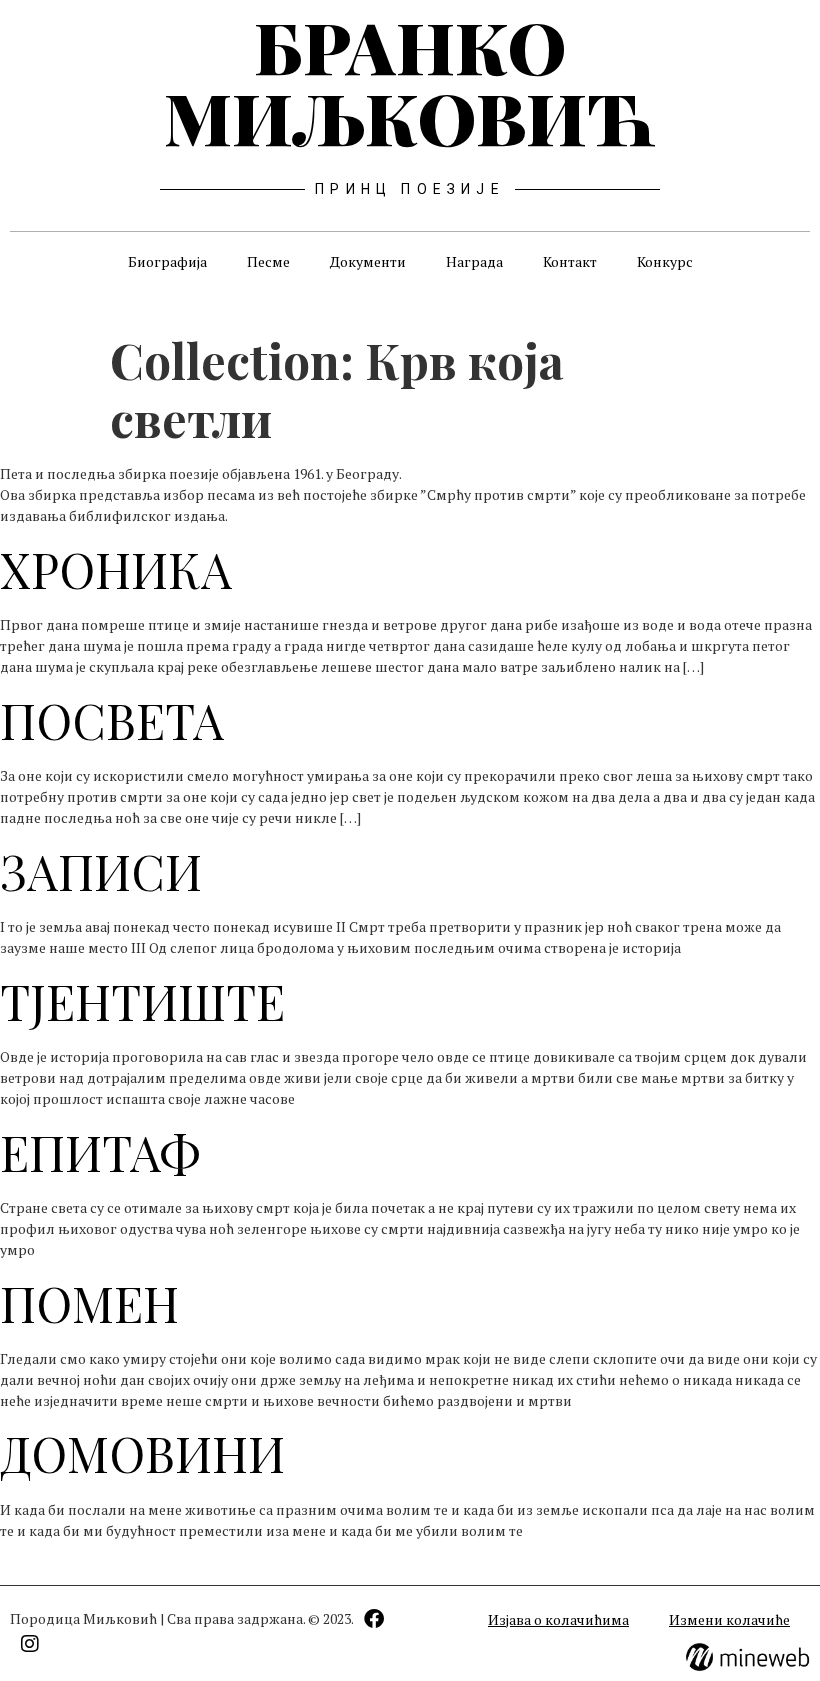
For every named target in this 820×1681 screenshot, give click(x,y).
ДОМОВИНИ (142, 1453)
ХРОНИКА (116, 569)
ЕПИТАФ (100, 1152)
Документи (368, 261)
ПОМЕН (89, 1303)
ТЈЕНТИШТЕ (142, 1001)
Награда (474, 261)
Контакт (570, 261)
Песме (268, 261)
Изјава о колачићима (558, 1619)
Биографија (167, 261)
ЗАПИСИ (101, 871)
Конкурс (665, 261)
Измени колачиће (729, 1619)
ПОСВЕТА (112, 720)
